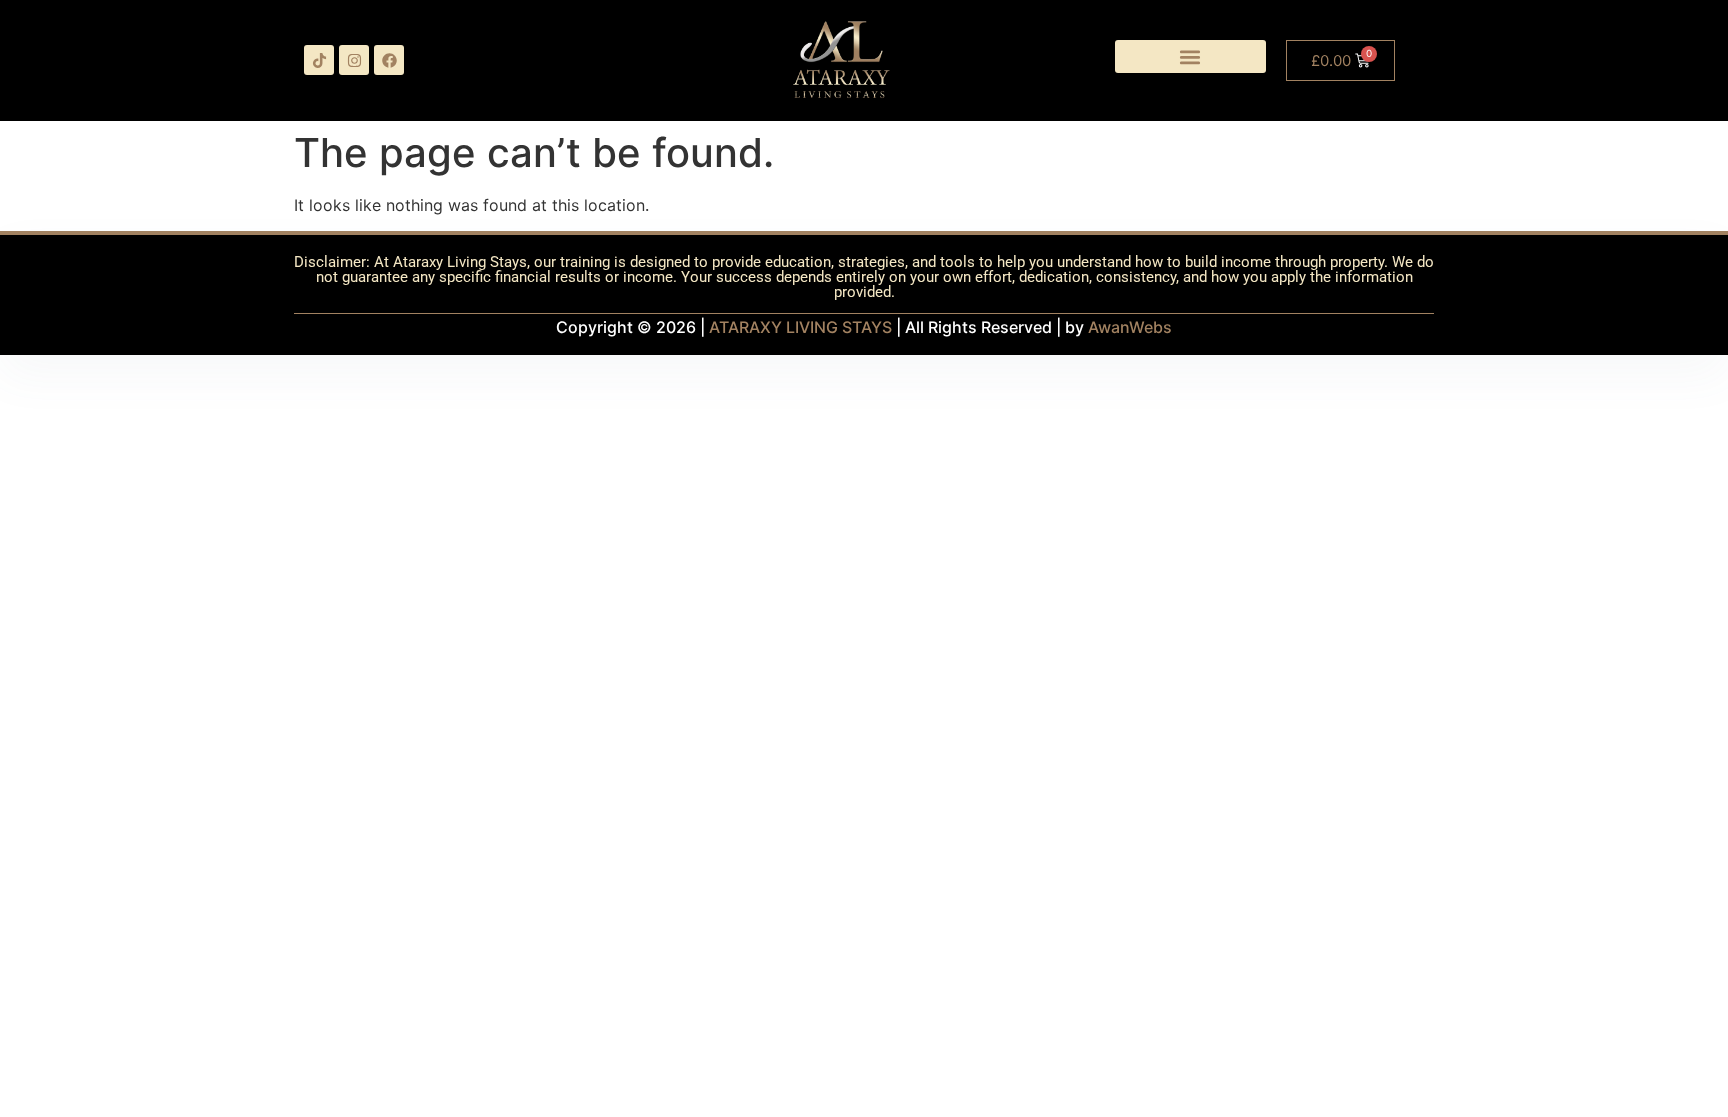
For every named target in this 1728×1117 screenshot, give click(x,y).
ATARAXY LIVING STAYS (800, 327)
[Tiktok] (319, 60)
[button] (1190, 56)
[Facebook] (389, 60)
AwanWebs (1130, 327)
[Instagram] (354, 60)
